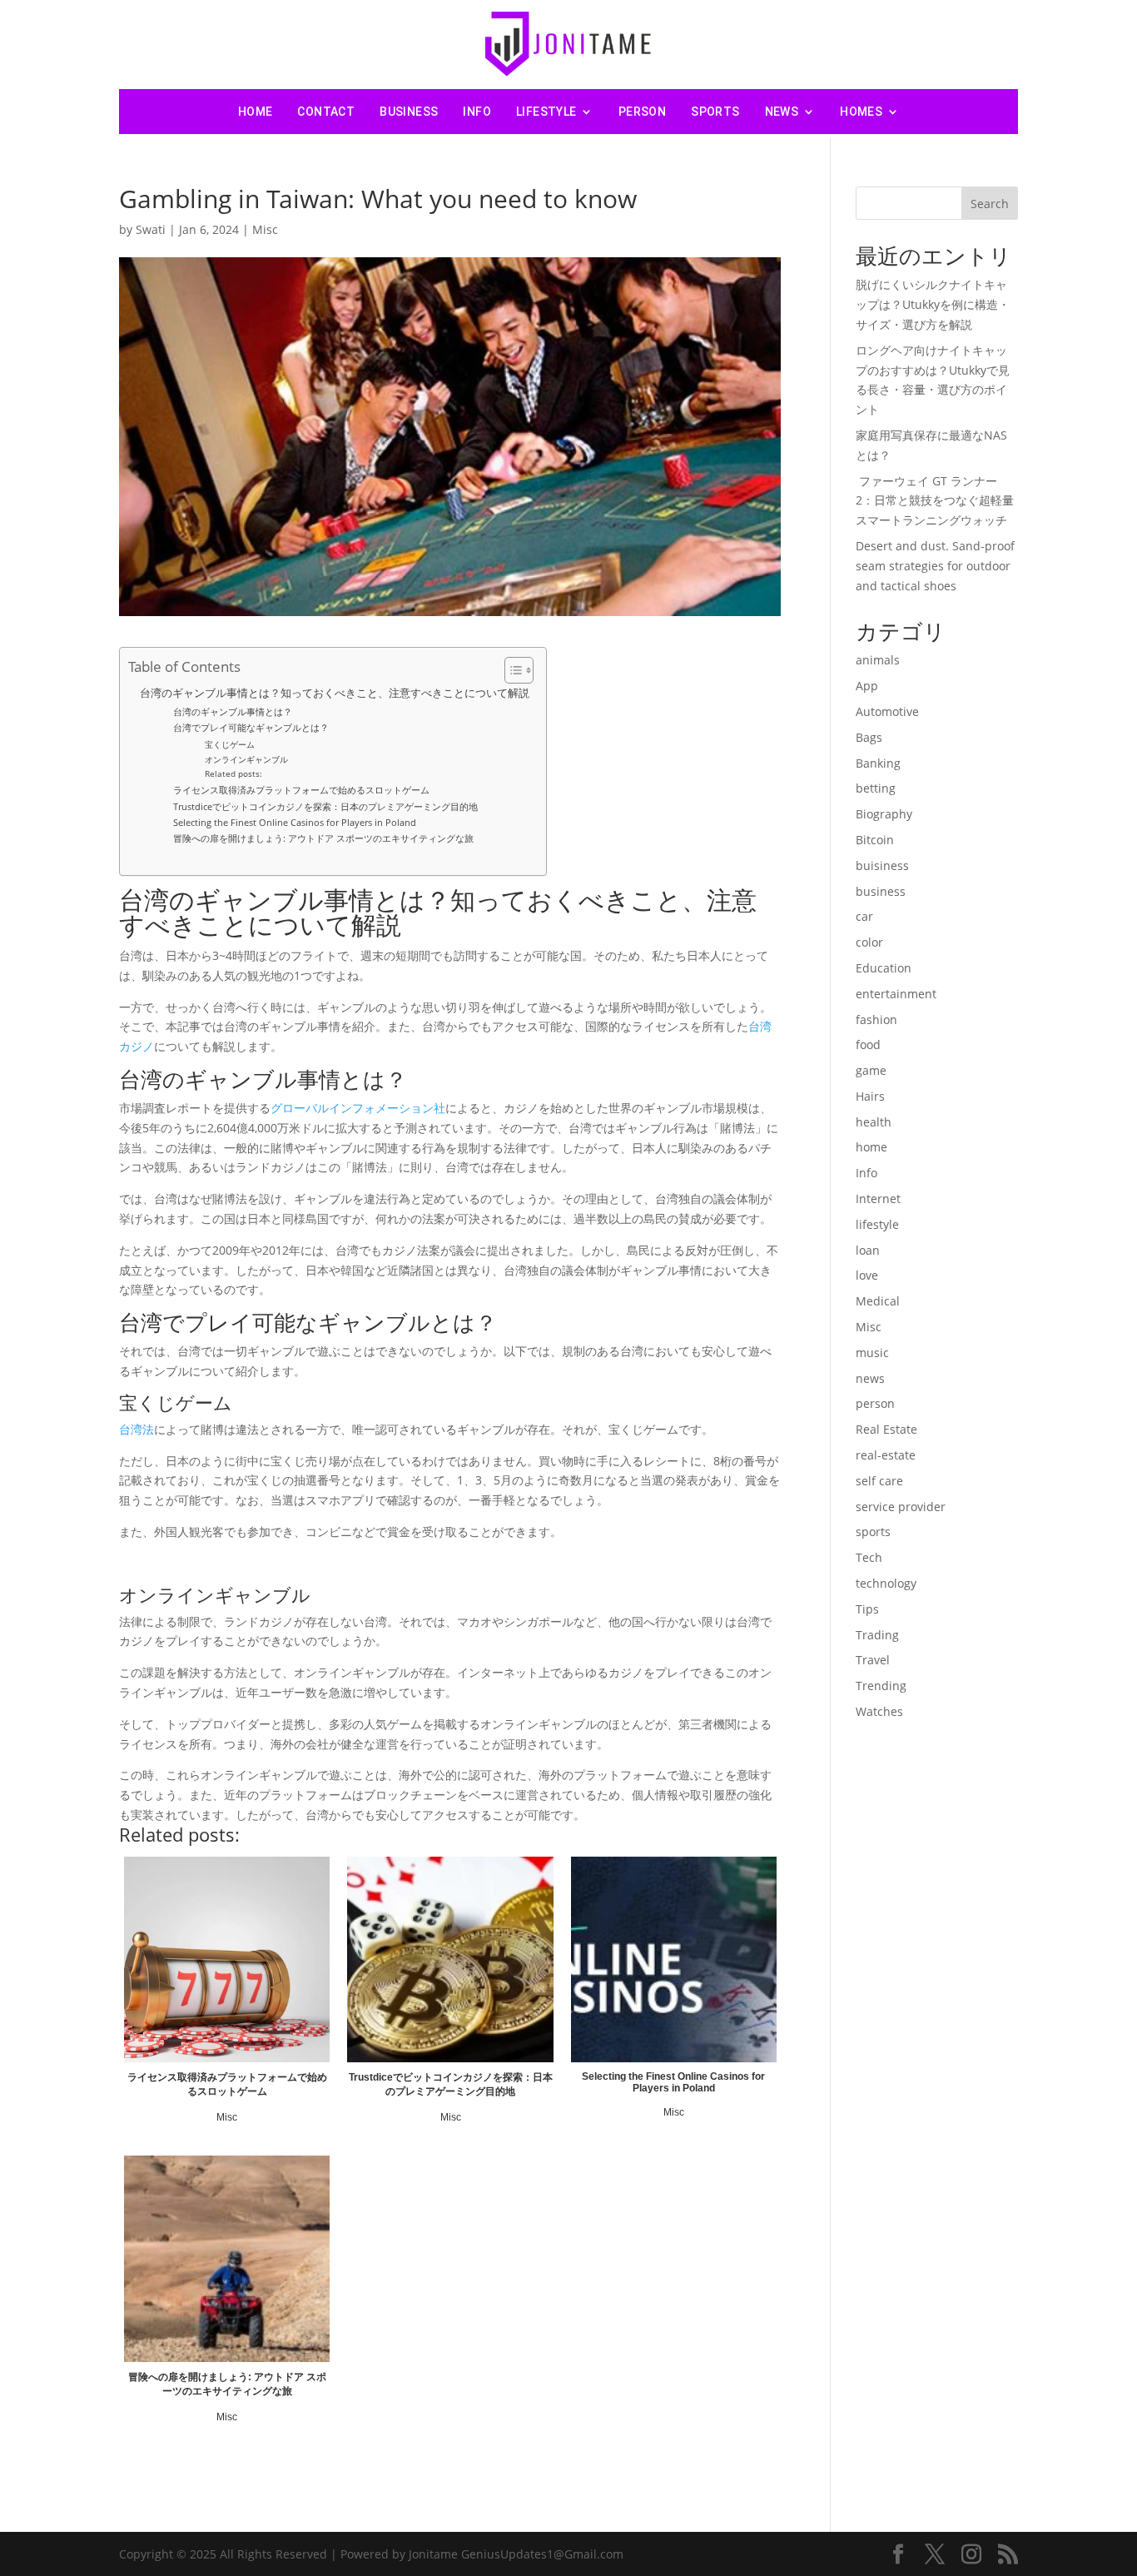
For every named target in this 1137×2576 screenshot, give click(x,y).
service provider (901, 1507)
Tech (869, 1557)
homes (861, 112)
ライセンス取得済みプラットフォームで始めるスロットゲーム (301, 790)
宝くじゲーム (230, 744)
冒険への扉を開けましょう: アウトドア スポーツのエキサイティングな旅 (323, 838)
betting (876, 788)
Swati (151, 229)
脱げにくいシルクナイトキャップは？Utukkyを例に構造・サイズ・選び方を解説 (933, 304)
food (868, 1044)
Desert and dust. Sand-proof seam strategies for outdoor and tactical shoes (935, 566)
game (871, 1070)
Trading (877, 1635)
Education (884, 968)
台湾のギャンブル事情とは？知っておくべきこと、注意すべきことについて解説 (335, 693)
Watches (879, 1711)
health (874, 1122)
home (871, 1147)
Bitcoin (875, 840)
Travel (873, 1660)
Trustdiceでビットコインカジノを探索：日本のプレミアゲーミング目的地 (325, 806)
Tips (867, 1609)
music (872, 1353)
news (782, 112)
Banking (878, 763)
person (642, 112)
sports (715, 112)
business (409, 112)
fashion (876, 1019)
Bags (869, 737)
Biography (884, 814)
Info (477, 112)
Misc (265, 229)
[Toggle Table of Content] (511, 670)
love (867, 1275)
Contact (326, 112)
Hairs (870, 1096)
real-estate (886, 1455)
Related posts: (233, 773)
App (867, 686)
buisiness (882, 865)
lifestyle (546, 112)
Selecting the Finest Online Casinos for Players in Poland (295, 822)
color (869, 942)
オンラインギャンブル (246, 759)
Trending (881, 1686)
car (864, 916)
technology (886, 1583)
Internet (878, 1198)
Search (990, 204)
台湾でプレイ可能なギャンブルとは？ (251, 727)
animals (878, 660)
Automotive (887, 711)
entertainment (896, 994)
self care (879, 1481)
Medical (878, 1301)
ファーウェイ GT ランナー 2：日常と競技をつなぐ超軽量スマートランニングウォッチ (935, 501)
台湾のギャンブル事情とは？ (233, 711)
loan (868, 1250)
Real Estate (886, 1429)
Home (256, 112)
